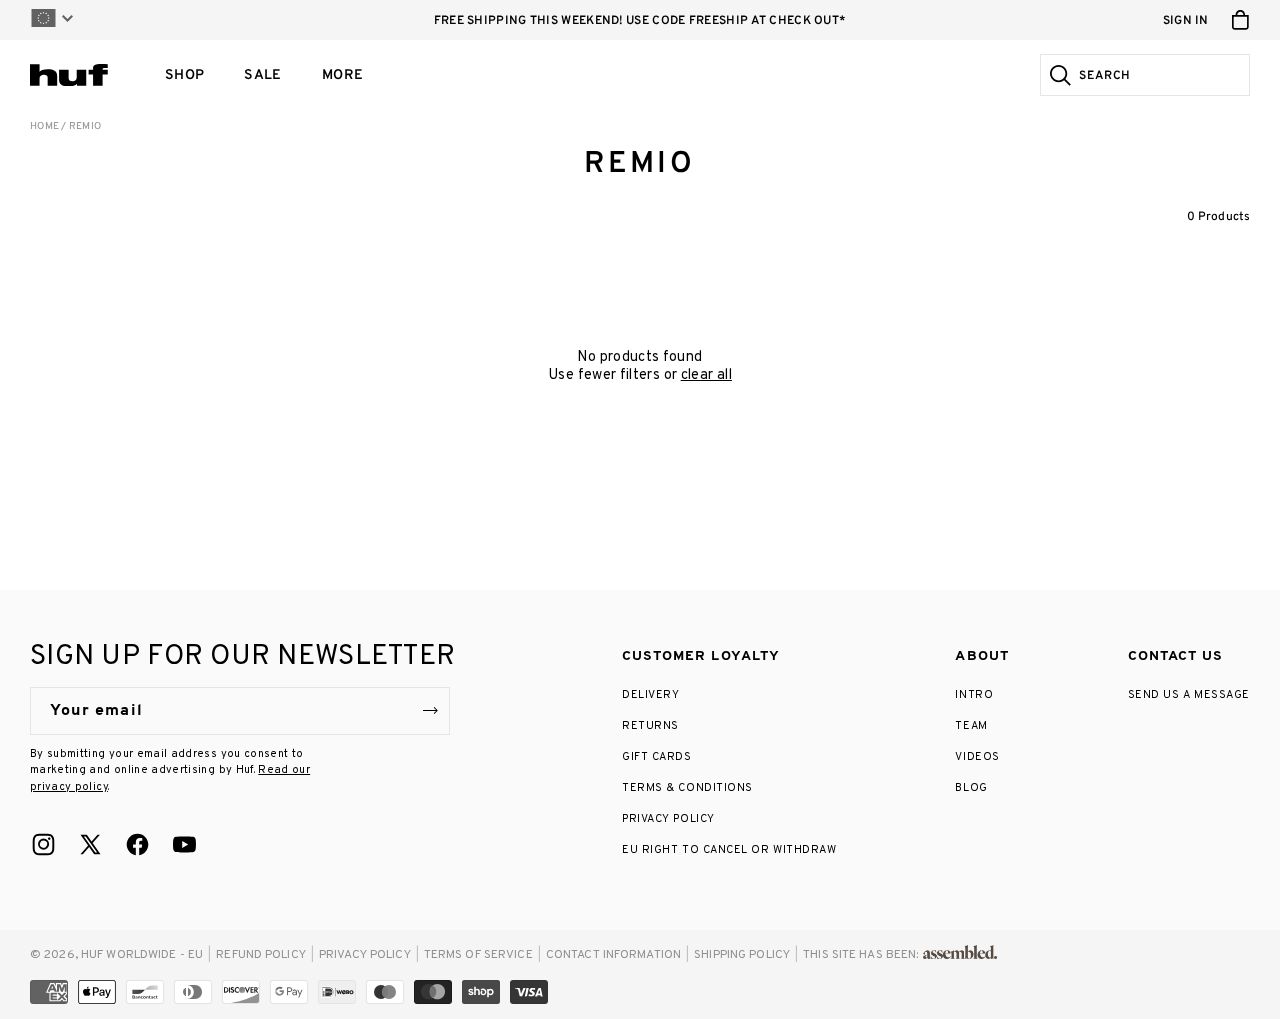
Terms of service (478, 955)
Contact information (613, 955)
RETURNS (650, 726)
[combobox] (1161, 75)
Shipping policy (742, 955)
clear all (706, 376)
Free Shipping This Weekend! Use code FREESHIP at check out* (640, 21)
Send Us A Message (1189, 695)
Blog (971, 788)
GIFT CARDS (657, 757)
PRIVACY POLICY (668, 819)
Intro (974, 695)
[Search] (1057, 75)
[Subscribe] (430, 711)
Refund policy (261, 955)
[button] (184, 75)
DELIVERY (650, 695)
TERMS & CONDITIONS (687, 788)
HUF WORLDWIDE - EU (142, 955)
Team (971, 726)
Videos (977, 757)
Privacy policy (365, 955)
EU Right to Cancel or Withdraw (729, 850)
